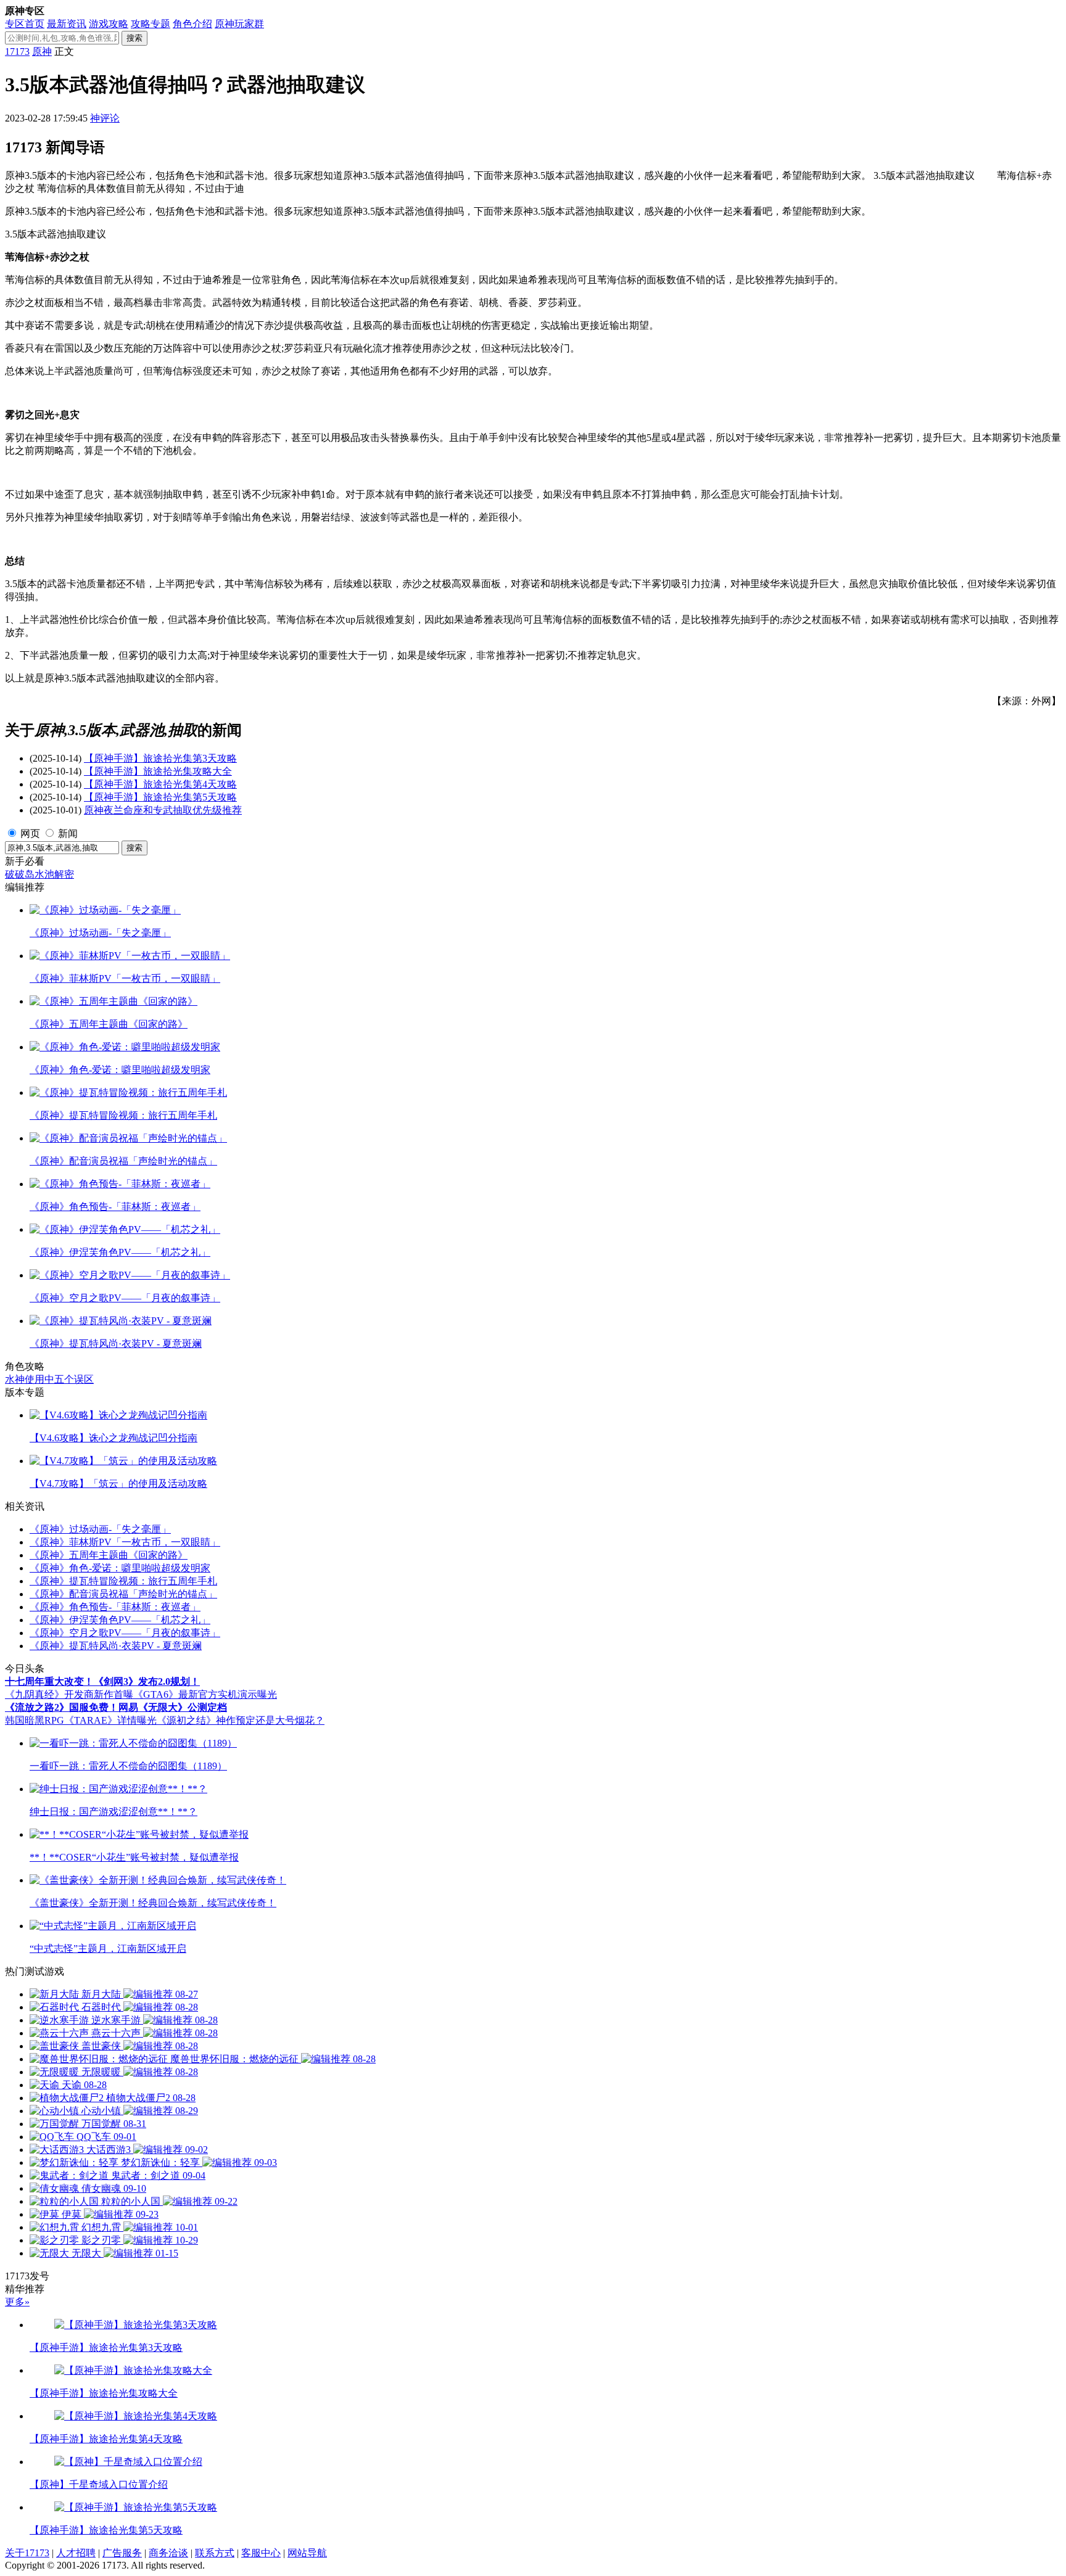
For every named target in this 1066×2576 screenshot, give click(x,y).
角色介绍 (192, 24)
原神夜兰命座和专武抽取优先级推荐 (163, 810)
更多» (17, 2302)
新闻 (68, 833)
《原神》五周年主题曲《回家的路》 (109, 1555)
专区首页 (25, 24)
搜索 (134, 38)
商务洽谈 (168, 2553)
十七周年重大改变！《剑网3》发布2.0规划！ (102, 1681)
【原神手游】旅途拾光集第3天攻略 (160, 758)
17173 (17, 51)
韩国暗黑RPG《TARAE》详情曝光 (81, 1720)
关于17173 (27, 2553)
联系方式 (215, 2553)
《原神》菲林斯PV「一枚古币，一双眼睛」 (125, 1542)
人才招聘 (76, 2553)
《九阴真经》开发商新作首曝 (69, 1694)
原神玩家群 (239, 24)
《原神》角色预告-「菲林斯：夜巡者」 (115, 1607)
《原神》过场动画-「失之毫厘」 (100, 1529)
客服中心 (261, 2553)
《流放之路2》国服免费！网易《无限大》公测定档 (116, 1707)
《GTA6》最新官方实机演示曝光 (205, 1694)
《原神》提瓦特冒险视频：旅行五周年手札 (123, 1581)
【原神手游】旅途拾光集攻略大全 (158, 771)
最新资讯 (67, 24)
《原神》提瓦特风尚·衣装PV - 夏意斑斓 (116, 1646)
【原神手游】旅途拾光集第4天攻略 (160, 784)
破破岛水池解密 (39, 874)
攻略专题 (151, 24)
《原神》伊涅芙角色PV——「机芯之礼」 (120, 1620)
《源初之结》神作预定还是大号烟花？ (241, 1720)
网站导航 (307, 2553)
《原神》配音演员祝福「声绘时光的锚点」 (123, 1594)
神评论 (105, 118)
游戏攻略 (109, 24)
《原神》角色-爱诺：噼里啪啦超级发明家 (120, 1568)
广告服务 (122, 2553)
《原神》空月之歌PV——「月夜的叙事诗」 (125, 1633)
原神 (42, 51)
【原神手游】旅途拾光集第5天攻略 (160, 797)
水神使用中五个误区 (49, 1379)
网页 (30, 833)
